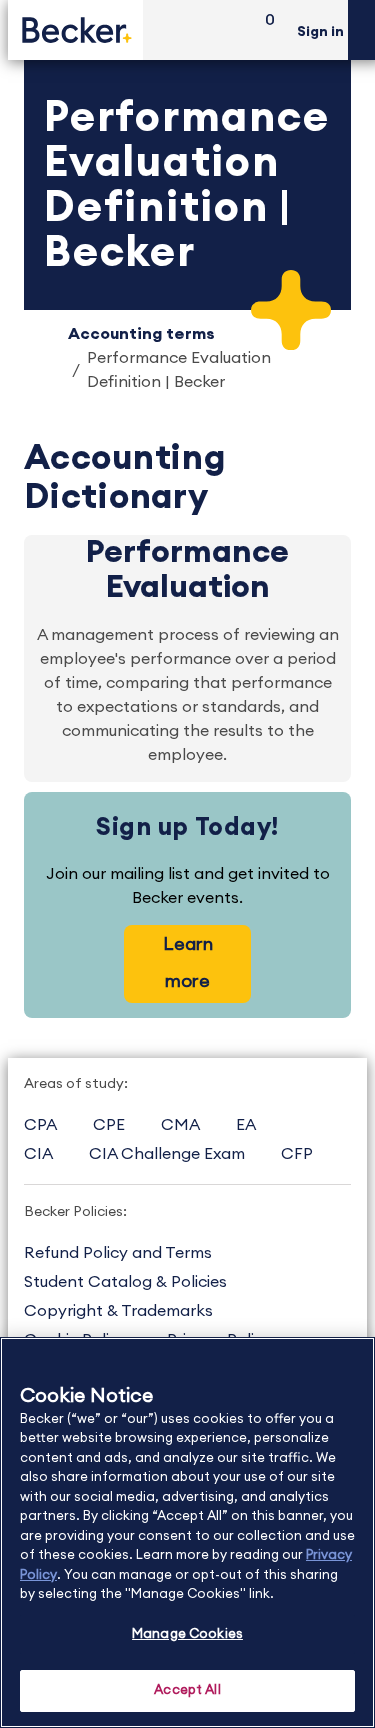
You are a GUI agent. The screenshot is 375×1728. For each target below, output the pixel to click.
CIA (38, 1154)
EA (246, 1125)
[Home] (75, 29)
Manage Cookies (187, 1634)
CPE (109, 1125)
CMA (180, 1125)
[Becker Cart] (263, 30)
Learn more (188, 962)
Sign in (320, 32)
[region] (187, 1532)
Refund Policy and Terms (118, 1253)
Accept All (187, 1690)
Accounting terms (141, 334)
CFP (297, 1154)
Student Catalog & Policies (125, 1282)
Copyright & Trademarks (118, 1311)
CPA (40, 1125)
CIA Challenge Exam (167, 1154)
